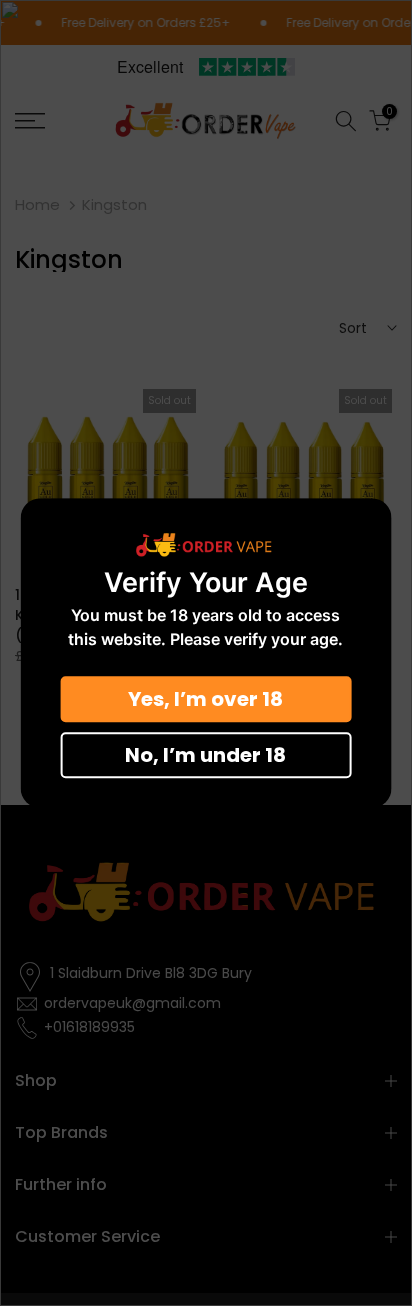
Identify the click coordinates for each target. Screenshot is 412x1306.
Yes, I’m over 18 (205, 699)
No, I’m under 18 (205, 755)
